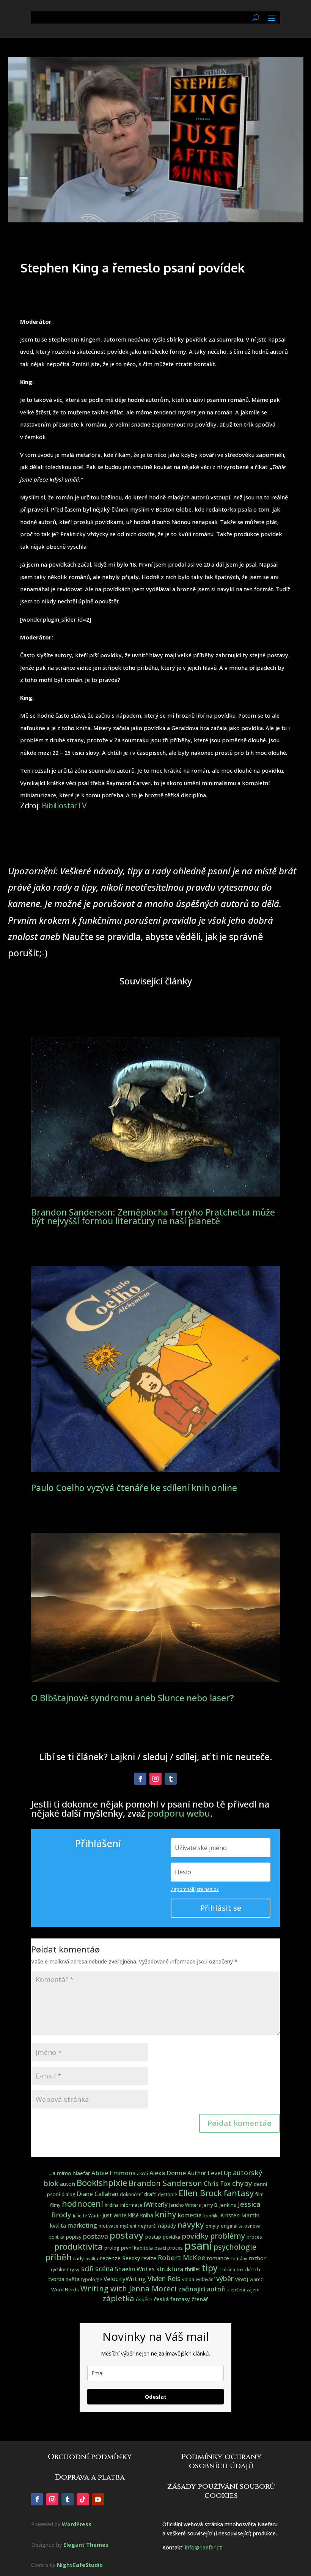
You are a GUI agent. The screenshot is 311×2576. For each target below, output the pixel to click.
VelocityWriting (125, 2279)
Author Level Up (209, 2173)
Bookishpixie (102, 2183)
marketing (82, 2225)
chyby (242, 2183)
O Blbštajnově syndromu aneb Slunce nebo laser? (133, 1698)
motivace (108, 2226)
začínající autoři (202, 2289)
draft (150, 2194)
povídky (195, 2236)
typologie (92, 2279)
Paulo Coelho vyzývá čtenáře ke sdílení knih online (134, 1488)
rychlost (60, 2270)
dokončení (131, 2194)
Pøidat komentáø (240, 2123)
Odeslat (156, 2397)
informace (131, 2205)
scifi (87, 2269)
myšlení (128, 2226)
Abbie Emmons (113, 2173)
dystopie (167, 2194)
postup (153, 2237)
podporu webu (179, 1813)
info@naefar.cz (204, 2547)
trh (257, 2269)
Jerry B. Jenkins (219, 2205)
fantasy (239, 2193)
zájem (253, 2290)
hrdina (112, 2205)
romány (239, 2259)
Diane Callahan (98, 2194)
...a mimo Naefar (69, 2173)
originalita (232, 2226)
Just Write (115, 2215)
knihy (166, 2214)
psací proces (169, 2248)
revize (149, 2258)
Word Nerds (65, 2289)
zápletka (118, 2298)
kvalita (58, 2226)
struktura (170, 2269)
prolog (112, 2248)
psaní (198, 2245)
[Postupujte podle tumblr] (171, 1779)
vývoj (242, 2279)
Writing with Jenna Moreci (129, 2289)
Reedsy (131, 2258)
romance (218, 2258)
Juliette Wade (87, 2216)
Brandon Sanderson (165, 2183)
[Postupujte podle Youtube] (98, 2499)
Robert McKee (182, 2258)
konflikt (211, 2216)
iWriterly (156, 2204)
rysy (75, 2269)
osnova (252, 2226)
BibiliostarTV (64, 805)
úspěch (144, 2299)
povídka (171, 2237)
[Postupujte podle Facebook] (140, 1779)
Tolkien (227, 2270)
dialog (68, 2194)
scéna (104, 2269)
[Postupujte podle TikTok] (83, 2499)
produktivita (79, 2246)
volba (188, 2279)
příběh (58, 2257)
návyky (191, 2225)
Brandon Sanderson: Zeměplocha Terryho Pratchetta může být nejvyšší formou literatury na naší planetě (153, 1216)
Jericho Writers (185, 2205)
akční (142, 2174)
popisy (74, 2237)
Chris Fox (217, 2183)
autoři (68, 2184)
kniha (147, 2215)
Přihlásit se (221, 1908)
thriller (192, 2269)
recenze (110, 2258)
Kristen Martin (240, 2215)
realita (92, 2259)
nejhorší (147, 2226)
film (259, 2194)
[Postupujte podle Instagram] (155, 1779)
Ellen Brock (200, 2193)
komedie (190, 2215)
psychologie (235, 2247)
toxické (244, 2270)
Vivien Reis (164, 2278)
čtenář (200, 2299)
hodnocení (82, 2204)
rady (79, 2258)
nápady (167, 2226)
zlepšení (236, 2290)
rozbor (257, 2258)
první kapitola (137, 2248)
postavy (127, 2235)
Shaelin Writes (135, 2269)
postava (96, 2236)
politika (57, 2237)
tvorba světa (64, 2279)
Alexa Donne (168, 2173)
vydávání (205, 2279)
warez (256, 2279)
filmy (55, 2205)
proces (254, 2237)
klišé (134, 2215)
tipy (210, 2268)
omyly (212, 2226)
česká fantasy (172, 2299)
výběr (225, 2278)
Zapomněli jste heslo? (195, 1889)
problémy (228, 2236)
